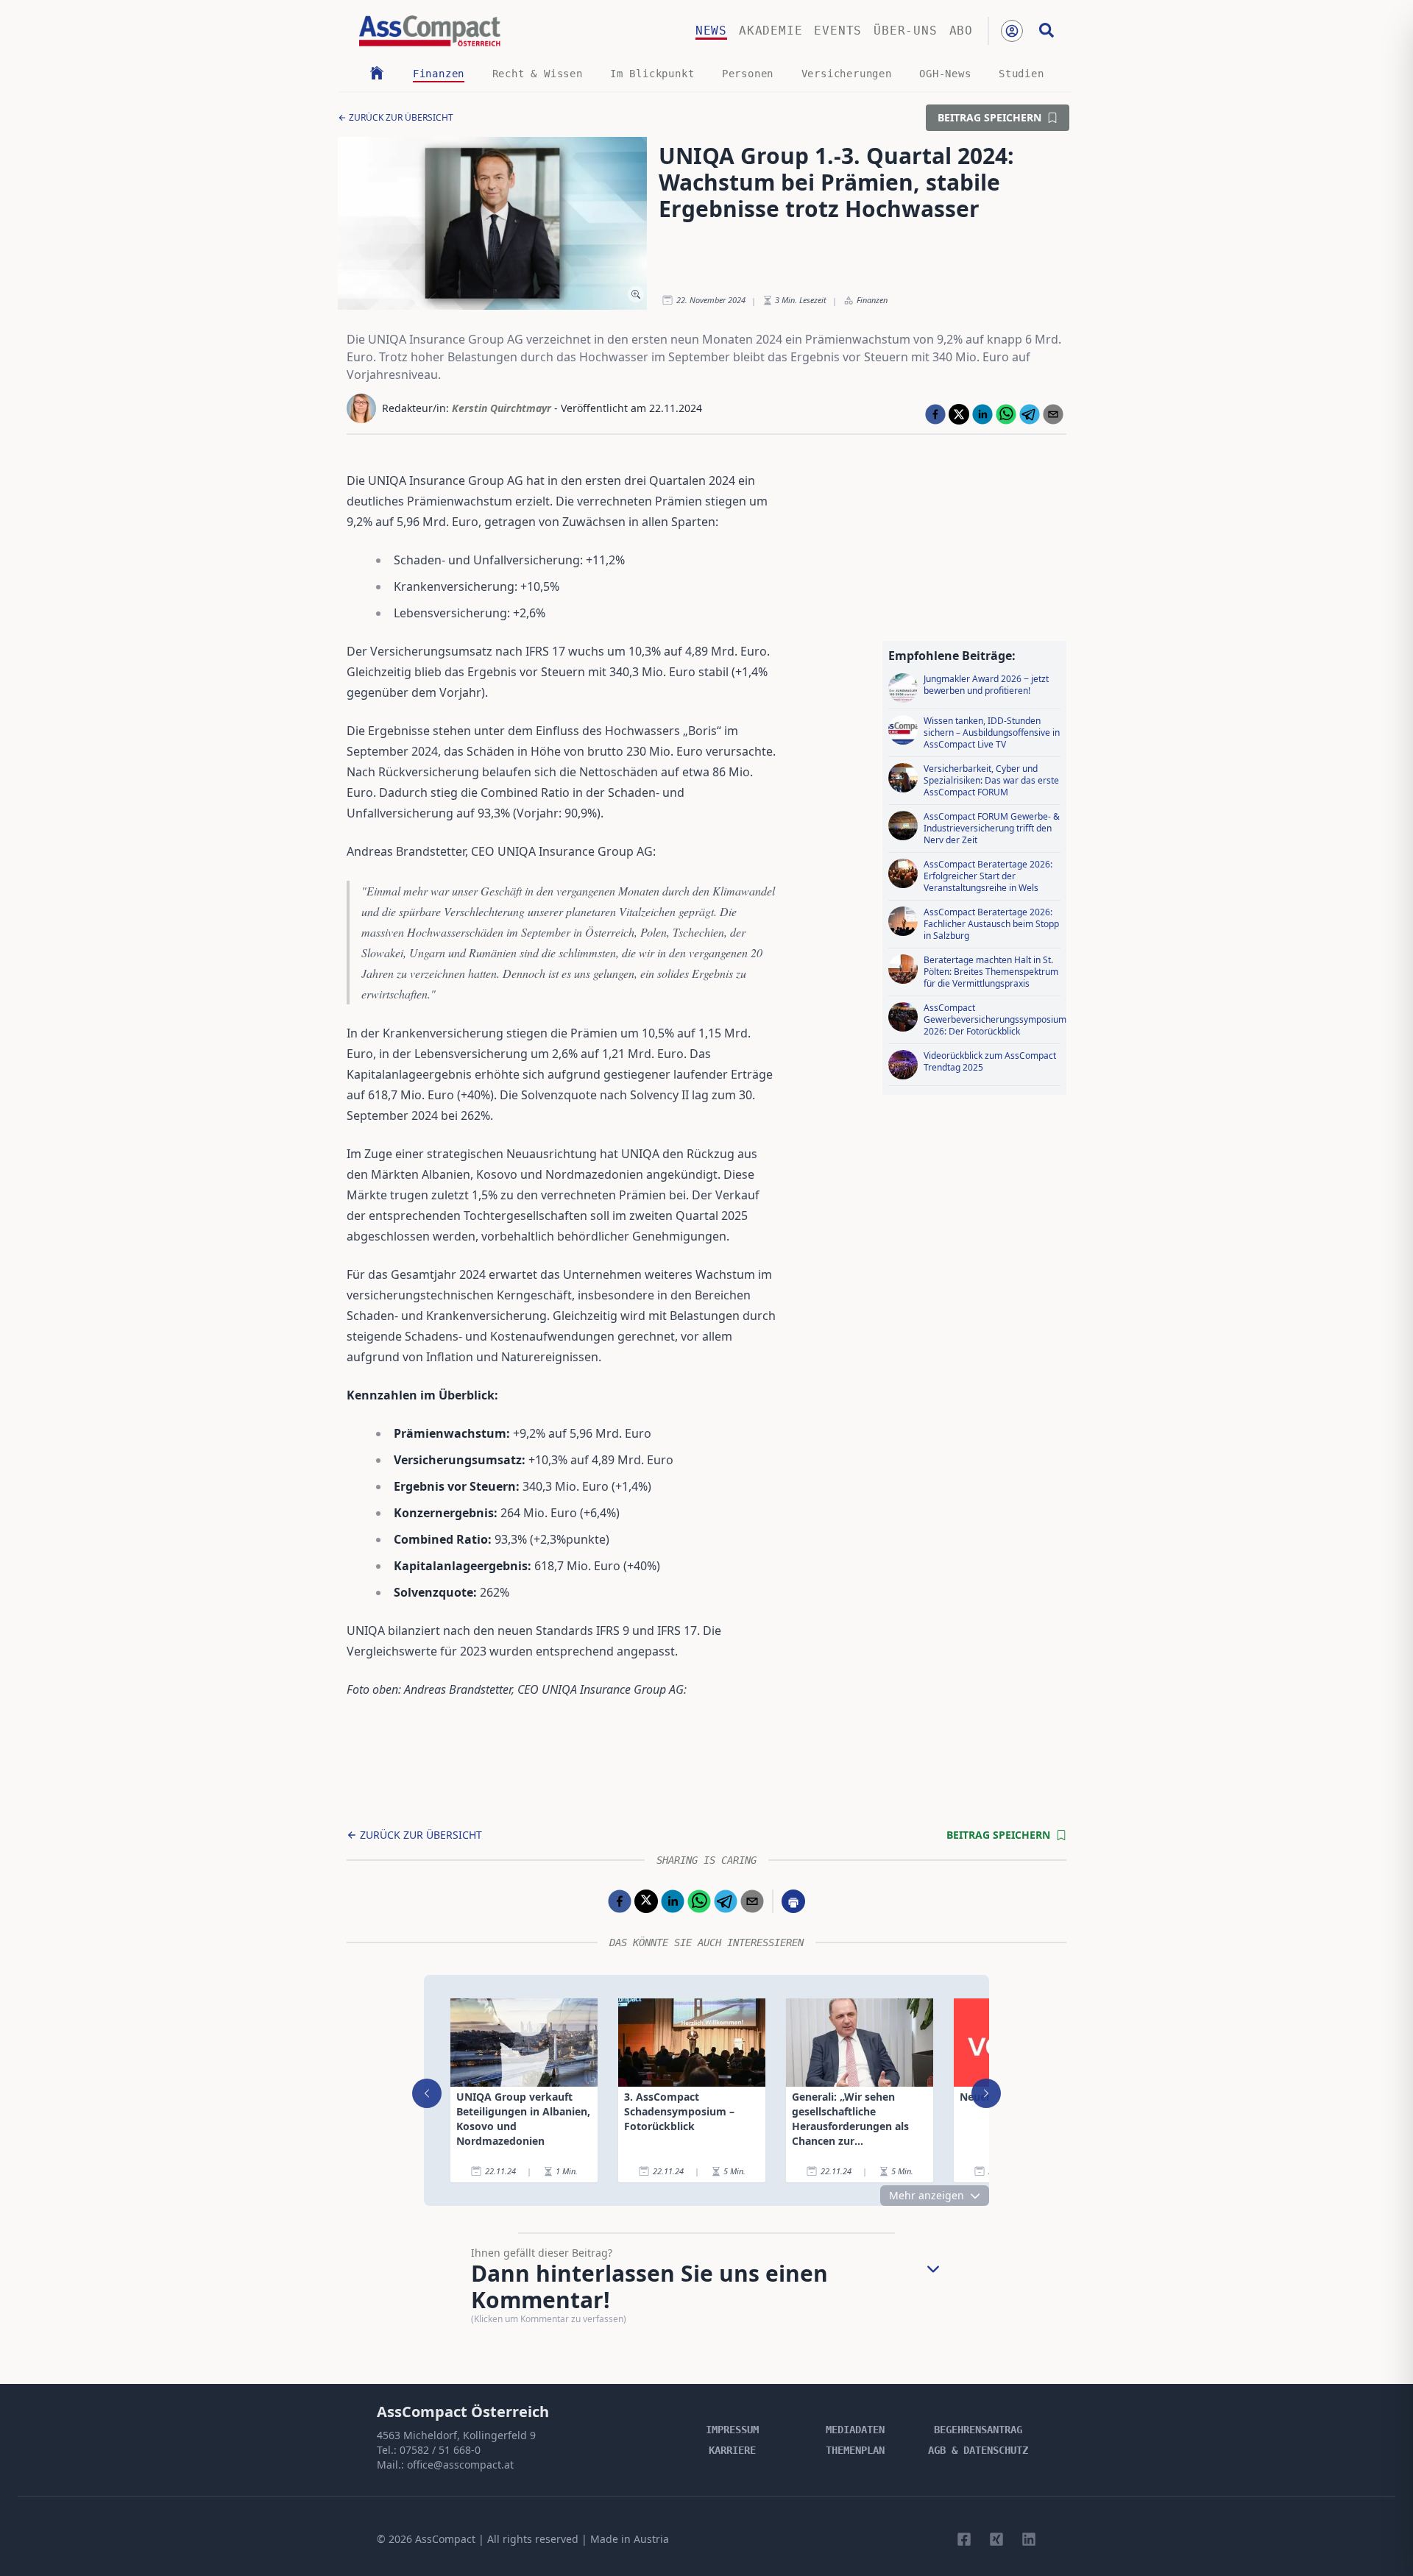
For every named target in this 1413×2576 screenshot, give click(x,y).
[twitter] (959, 414)
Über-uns (905, 31)
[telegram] (1030, 414)
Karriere (732, 2450)
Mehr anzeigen (927, 2195)
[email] (1053, 414)
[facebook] (935, 414)
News (711, 31)
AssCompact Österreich (463, 2412)
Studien (1021, 74)
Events (838, 31)
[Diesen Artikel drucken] (793, 1901)
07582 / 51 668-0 (440, 2450)
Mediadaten (855, 2430)
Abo (961, 31)
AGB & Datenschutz (978, 2450)
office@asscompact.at (460, 2465)
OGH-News (945, 74)
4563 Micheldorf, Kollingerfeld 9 (456, 2435)
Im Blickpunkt (652, 74)
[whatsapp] (1006, 414)
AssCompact (445, 2539)
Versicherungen (847, 74)
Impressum (732, 2430)
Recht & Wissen (538, 74)
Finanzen (439, 74)
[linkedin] (982, 414)
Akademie (771, 31)
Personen (748, 74)
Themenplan (855, 2450)
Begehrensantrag (978, 2430)
